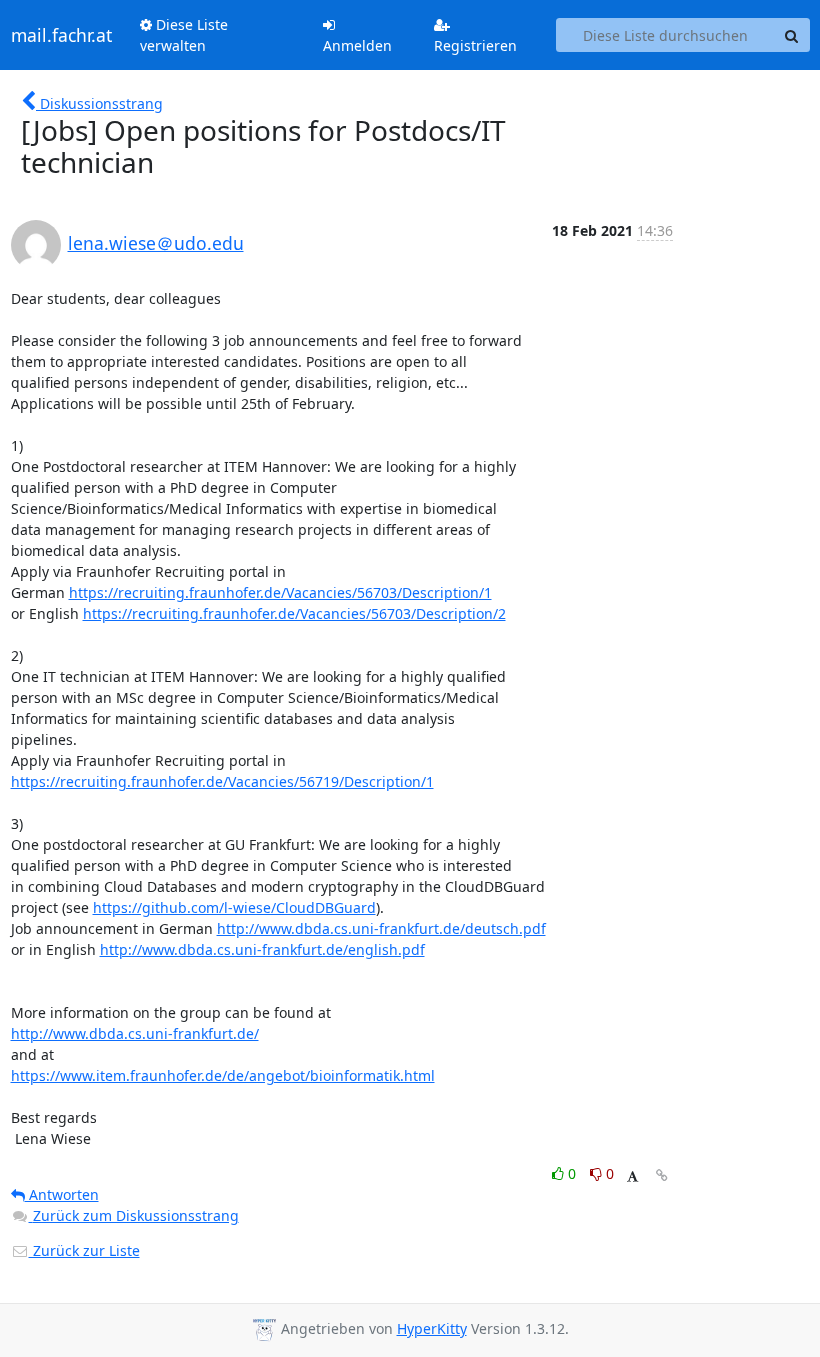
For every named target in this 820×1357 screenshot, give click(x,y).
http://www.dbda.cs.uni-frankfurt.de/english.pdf (262, 949)
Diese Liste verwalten (184, 35)
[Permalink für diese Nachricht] (662, 1175)
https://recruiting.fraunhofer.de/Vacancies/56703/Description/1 (280, 592)
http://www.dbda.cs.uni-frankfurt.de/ (135, 1033)
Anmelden (357, 45)
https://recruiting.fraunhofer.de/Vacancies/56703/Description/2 (294, 613)
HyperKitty (432, 1328)
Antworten (62, 1194)
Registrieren (475, 45)
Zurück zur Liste (84, 1250)
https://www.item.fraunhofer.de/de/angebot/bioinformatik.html (223, 1075)
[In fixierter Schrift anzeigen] (632, 1176)
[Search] (792, 35)
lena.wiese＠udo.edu (156, 243)
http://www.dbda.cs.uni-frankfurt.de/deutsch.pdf (381, 928)
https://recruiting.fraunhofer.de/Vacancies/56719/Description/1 (222, 781)
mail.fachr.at (61, 35)
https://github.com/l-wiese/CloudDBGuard (234, 907)
